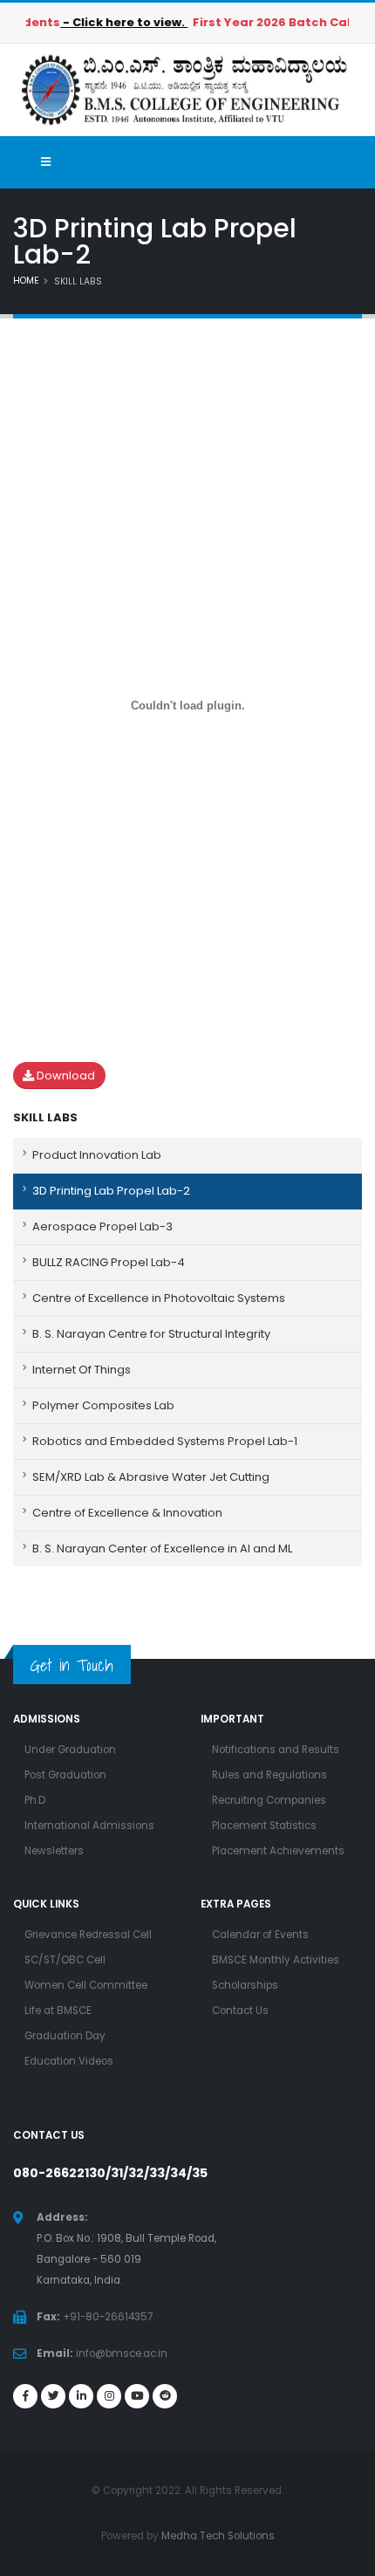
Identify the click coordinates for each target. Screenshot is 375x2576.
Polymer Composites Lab (103, 1405)
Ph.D (35, 1800)
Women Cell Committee (86, 1985)
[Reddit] (165, 2396)
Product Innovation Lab (97, 1155)
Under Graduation (70, 1750)
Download (65, 1076)
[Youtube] (137, 2396)
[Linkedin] (81, 2396)
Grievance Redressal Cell (88, 1935)
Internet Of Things (82, 1370)
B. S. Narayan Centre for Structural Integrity (151, 1334)
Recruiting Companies (269, 1800)
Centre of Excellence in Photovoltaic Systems (159, 1298)
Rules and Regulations (269, 1775)
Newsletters (54, 1851)
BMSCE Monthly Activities (276, 1960)
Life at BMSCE (58, 2011)
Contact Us (240, 2011)
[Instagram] (109, 2396)
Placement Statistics (264, 1826)
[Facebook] (25, 2396)
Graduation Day (65, 2036)
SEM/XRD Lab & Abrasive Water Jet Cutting (151, 1477)
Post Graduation (65, 1775)
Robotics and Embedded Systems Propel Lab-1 (165, 1441)
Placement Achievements (278, 1851)
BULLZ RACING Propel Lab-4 (109, 1262)
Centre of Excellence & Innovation (127, 1513)
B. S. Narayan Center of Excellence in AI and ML (162, 1548)
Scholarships (245, 1985)
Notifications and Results (276, 1750)
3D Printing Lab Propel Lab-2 (111, 1191)
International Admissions (89, 1826)
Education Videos (69, 2061)
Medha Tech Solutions (218, 2536)
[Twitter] (53, 2396)
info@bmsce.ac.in (122, 2353)
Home (26, 281)
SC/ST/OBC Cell (65, 1960)
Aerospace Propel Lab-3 (102, 1226)
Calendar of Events (260, 1935)
